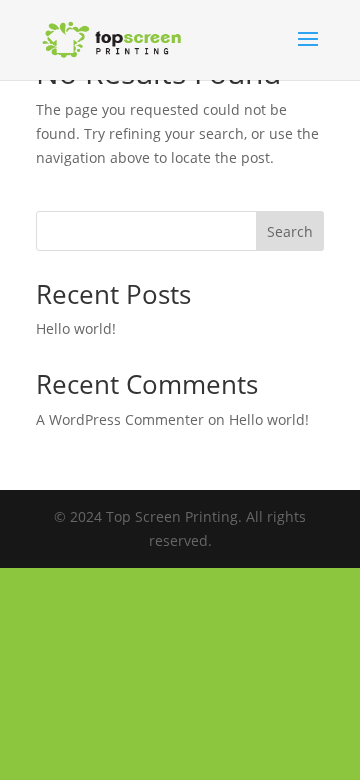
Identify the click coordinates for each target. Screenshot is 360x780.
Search (290, 231)
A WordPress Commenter (120, 419)
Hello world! (76, 328)
